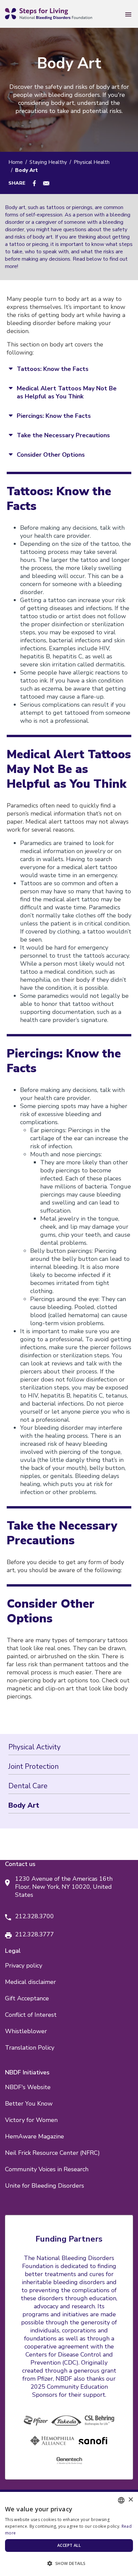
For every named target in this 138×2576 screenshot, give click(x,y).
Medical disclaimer (30, 1982)
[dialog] (69, 2534)
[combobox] (121, 2500)
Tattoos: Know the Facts (53, 369)
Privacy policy (24, 1966)
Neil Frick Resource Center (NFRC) (52, 2153)
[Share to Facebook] (34, 183)
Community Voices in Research (47, 2169)
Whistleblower (26, 2031)
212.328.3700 (34, 1916)
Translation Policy (30, 2048)
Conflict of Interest (31, 2015)
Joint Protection (33, 1766)
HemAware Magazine (34, 2136)
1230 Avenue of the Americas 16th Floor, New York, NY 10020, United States (64, 1887)
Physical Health (92, 162)
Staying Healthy (48, 162)
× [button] (130, 2500)
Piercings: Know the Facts (54, 416)
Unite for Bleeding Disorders (45, 2186)
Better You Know (29, 2104)
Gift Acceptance (27, 1998)
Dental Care (28, 1786)
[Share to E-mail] (46, 183)
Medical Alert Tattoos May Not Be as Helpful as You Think (67, 392)
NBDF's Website (28, 2087)
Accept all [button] (69, 2545)
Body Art (24, 1805)
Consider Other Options (51, 455)
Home (16, 162)
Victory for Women (31, 2120)
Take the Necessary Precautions (63, 435)
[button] (69, 2564)
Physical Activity (34, 1747)
